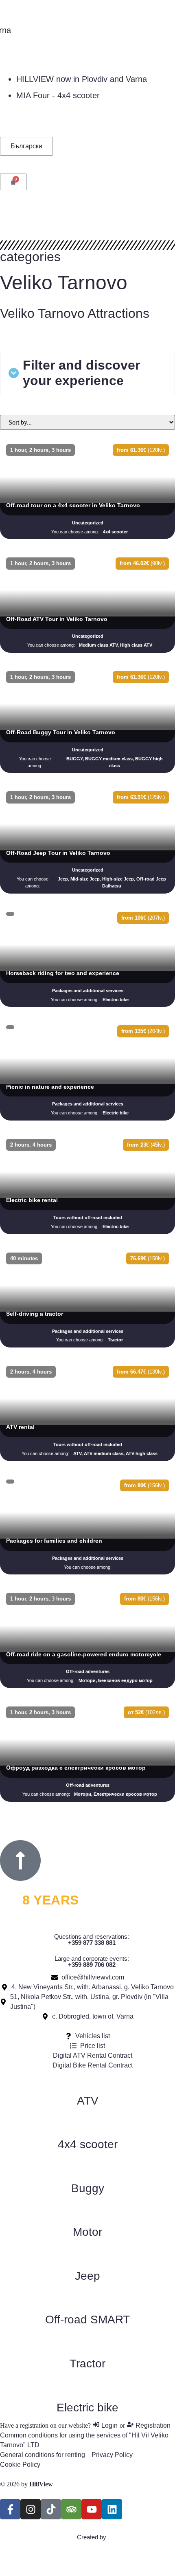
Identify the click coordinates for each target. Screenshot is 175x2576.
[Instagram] (31, 2509)
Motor (87, 2232)
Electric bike (87, 2408)
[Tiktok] (51, 2509)
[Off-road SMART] (87, 2299)
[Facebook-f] (10, 2509)
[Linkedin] (112, 2509)
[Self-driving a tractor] (87, 1299)
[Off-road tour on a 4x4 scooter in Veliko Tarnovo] (87, 491)
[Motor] (87, 2212)
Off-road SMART (87, 2320)
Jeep (87, 2276)
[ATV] (87, 2081)
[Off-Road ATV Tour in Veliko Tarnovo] (87, 604)
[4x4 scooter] (87, 2124)
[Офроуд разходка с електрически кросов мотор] (87, 1753)
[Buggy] (87, 2168)
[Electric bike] (87, 2387)
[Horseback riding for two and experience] (87, 959)
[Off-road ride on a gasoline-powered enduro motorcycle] (87, 1639)
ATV (88, 2101)
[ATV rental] (87, 1412)
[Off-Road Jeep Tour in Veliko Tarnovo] (87, 841)
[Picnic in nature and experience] (87, 1072)
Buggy (88, 2188)
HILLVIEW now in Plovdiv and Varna (82, 79)
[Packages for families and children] (87, 1526)
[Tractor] (87, 2343)
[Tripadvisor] (71, 2509)
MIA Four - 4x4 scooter (58, 95)
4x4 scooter (88, 2144)
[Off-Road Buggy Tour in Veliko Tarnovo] (87, 721)
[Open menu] (7, 214)
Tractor (87, 2364)
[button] (87, 373)
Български (26, 146)
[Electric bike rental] (87, 1186)
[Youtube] (92, 2509)
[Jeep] (87, 2256)
